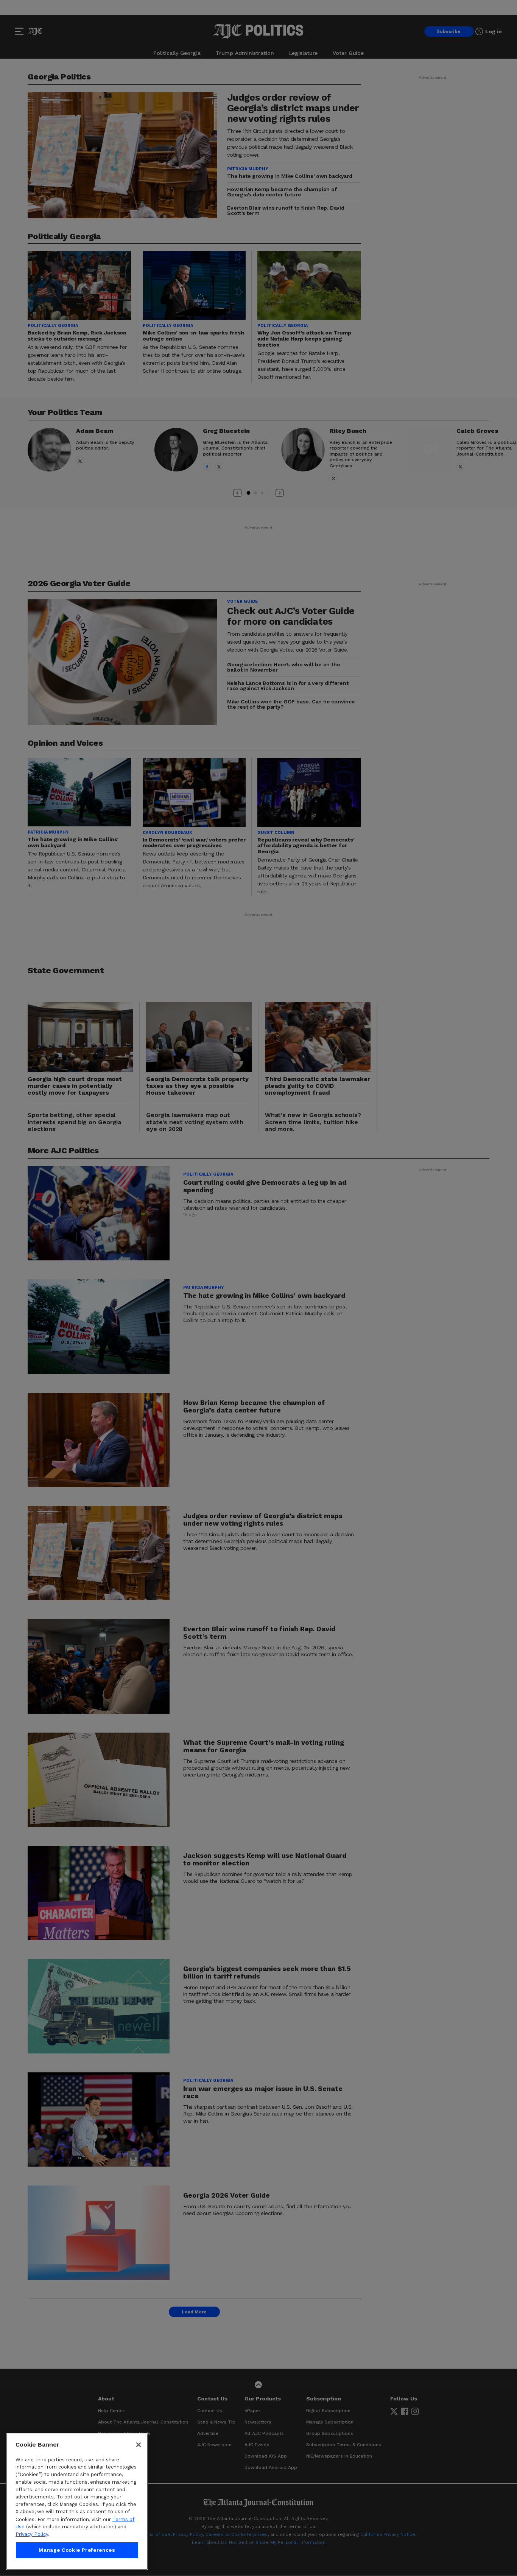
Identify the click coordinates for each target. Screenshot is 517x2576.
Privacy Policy (32, 2534)
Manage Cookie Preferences (77, 2550)
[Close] (139, 2445)
